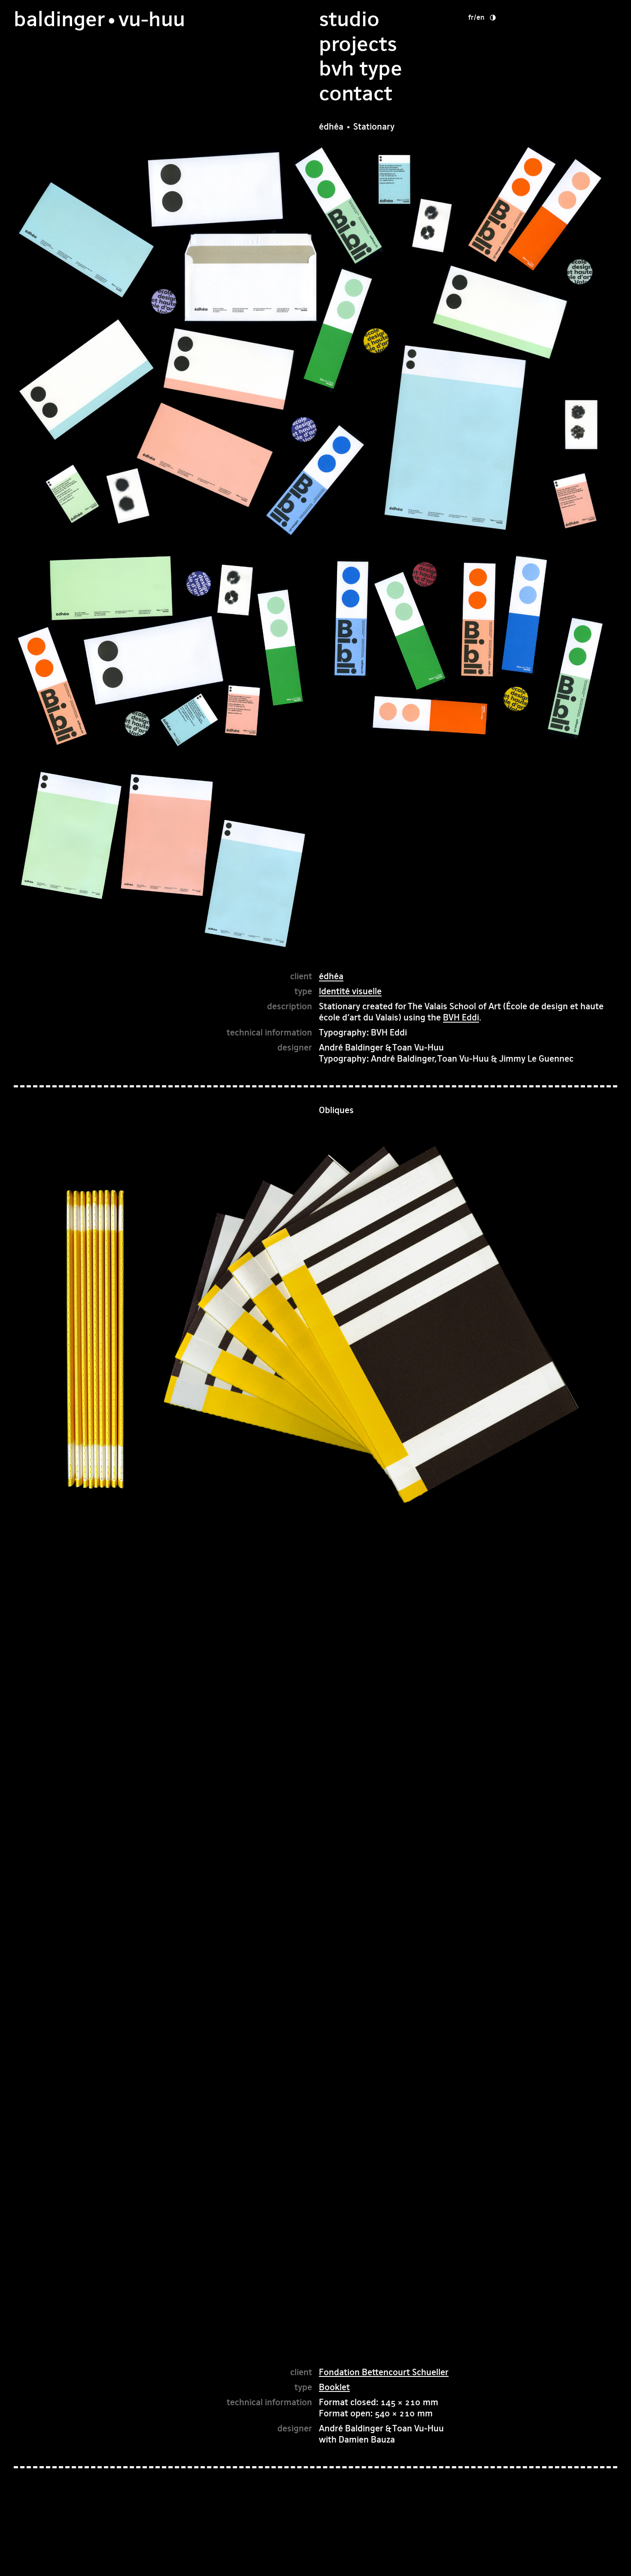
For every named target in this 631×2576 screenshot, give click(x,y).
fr (471, 17)
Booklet (334, 2387)
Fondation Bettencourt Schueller (384, 2372)
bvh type (361, 68)
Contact (356, 93)
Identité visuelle (350, 991)
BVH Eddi (461, 1017)
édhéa (331, 976)
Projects (358, 44)
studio (349, 19)
